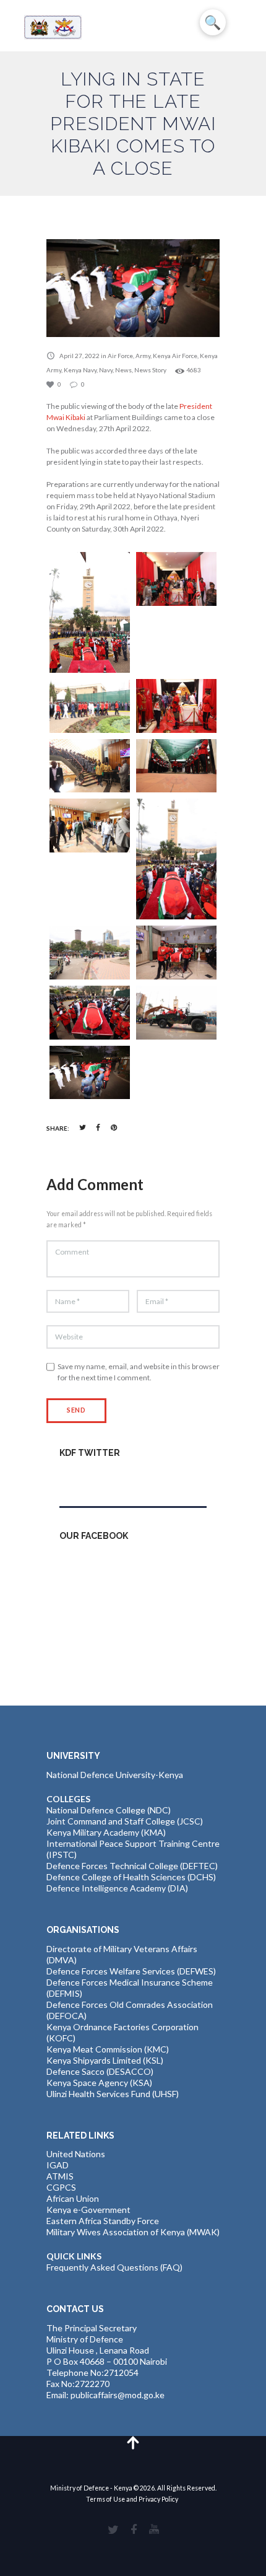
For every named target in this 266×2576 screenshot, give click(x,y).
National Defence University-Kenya (115, 1775)
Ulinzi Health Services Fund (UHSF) (113, 2094)
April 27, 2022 (79, 356)
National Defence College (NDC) (109, 1810)
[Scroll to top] (133, 2442)
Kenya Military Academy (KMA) (106, 1832)
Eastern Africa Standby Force (103, 2221)
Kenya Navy (80, 370)
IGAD (58, 2165)
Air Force (120, 356)
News (123, 370)
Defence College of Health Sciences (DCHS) (131, 1877)
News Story (150, 370)
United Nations (76, 2154)
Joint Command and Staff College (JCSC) (125, 1821)
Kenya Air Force (175, 356)
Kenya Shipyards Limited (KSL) (105, 2060)
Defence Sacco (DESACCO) (100, 2071)
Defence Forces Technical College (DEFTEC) (132, 1866)
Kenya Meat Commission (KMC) (108, 2049)
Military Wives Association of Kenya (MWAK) (133, 2232)
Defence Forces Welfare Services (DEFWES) (131, 1971)
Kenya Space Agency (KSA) (99, 2083)
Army (143, 356)
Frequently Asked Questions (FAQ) (114, 2267)
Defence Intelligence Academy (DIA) (117, 1888)
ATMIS (60, 2176)
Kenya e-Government (88, 2210)
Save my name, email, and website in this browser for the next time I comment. (139, 1372)
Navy (106, 370)
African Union (73, 2198)
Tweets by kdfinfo (95, 1479)
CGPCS (61, 2187)
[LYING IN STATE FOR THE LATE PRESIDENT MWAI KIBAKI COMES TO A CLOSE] (133, 288)
